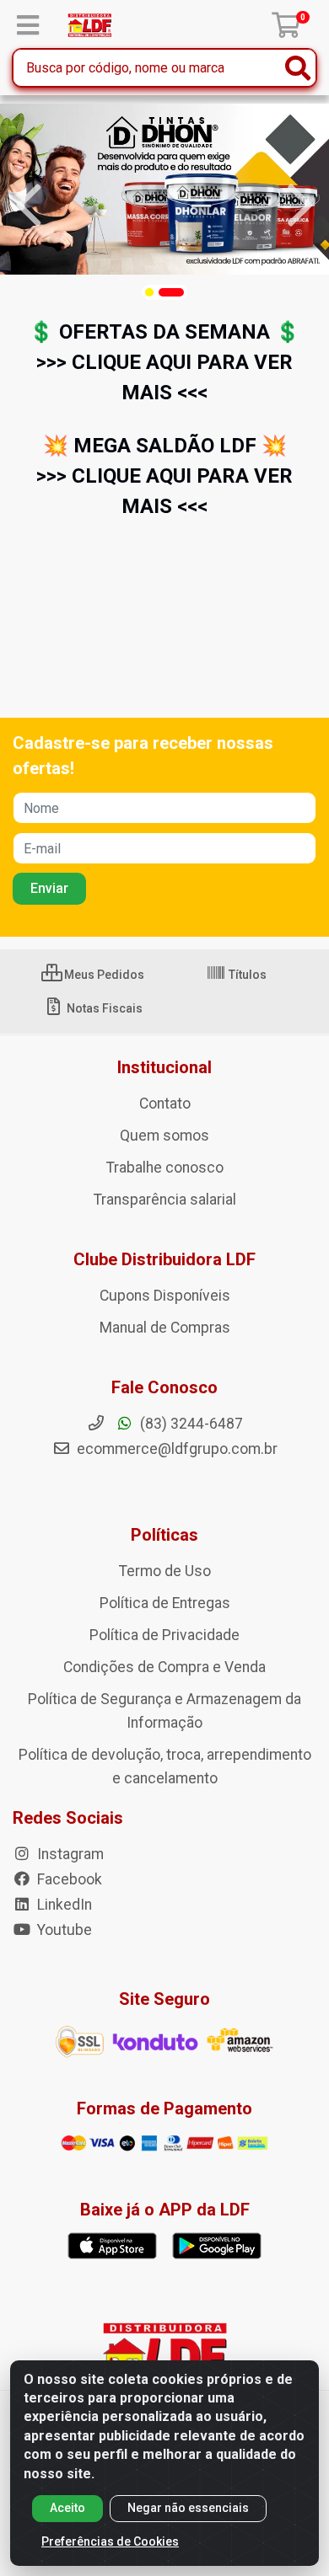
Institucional (164, 1067)
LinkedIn (63, 1905)
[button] (149, 292)
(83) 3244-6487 (190, 1424)
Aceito (67, 2508)
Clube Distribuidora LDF (164, 1259)
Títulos (246, 975)
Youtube (63, 1930)
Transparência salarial (165, 1200)
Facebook (68, 1879)
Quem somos (164, 1136)
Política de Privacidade (164, 1635)
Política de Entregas (165, 1603)
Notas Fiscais (103, 1008)
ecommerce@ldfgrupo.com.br (175, 1449)
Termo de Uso (165, 1571)
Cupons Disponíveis (165, 1296)
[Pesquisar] (298, 68)
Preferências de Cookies (110, 2541)
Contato (165, 1104)
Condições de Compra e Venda (164, 1667)
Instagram (69, 1854)
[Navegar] (29, 206)
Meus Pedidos (103, 975)
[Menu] (28, 25)
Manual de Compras (165, 1328)
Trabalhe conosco (165, 1168)
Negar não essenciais (188, 2508)
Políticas (164, 1535)
